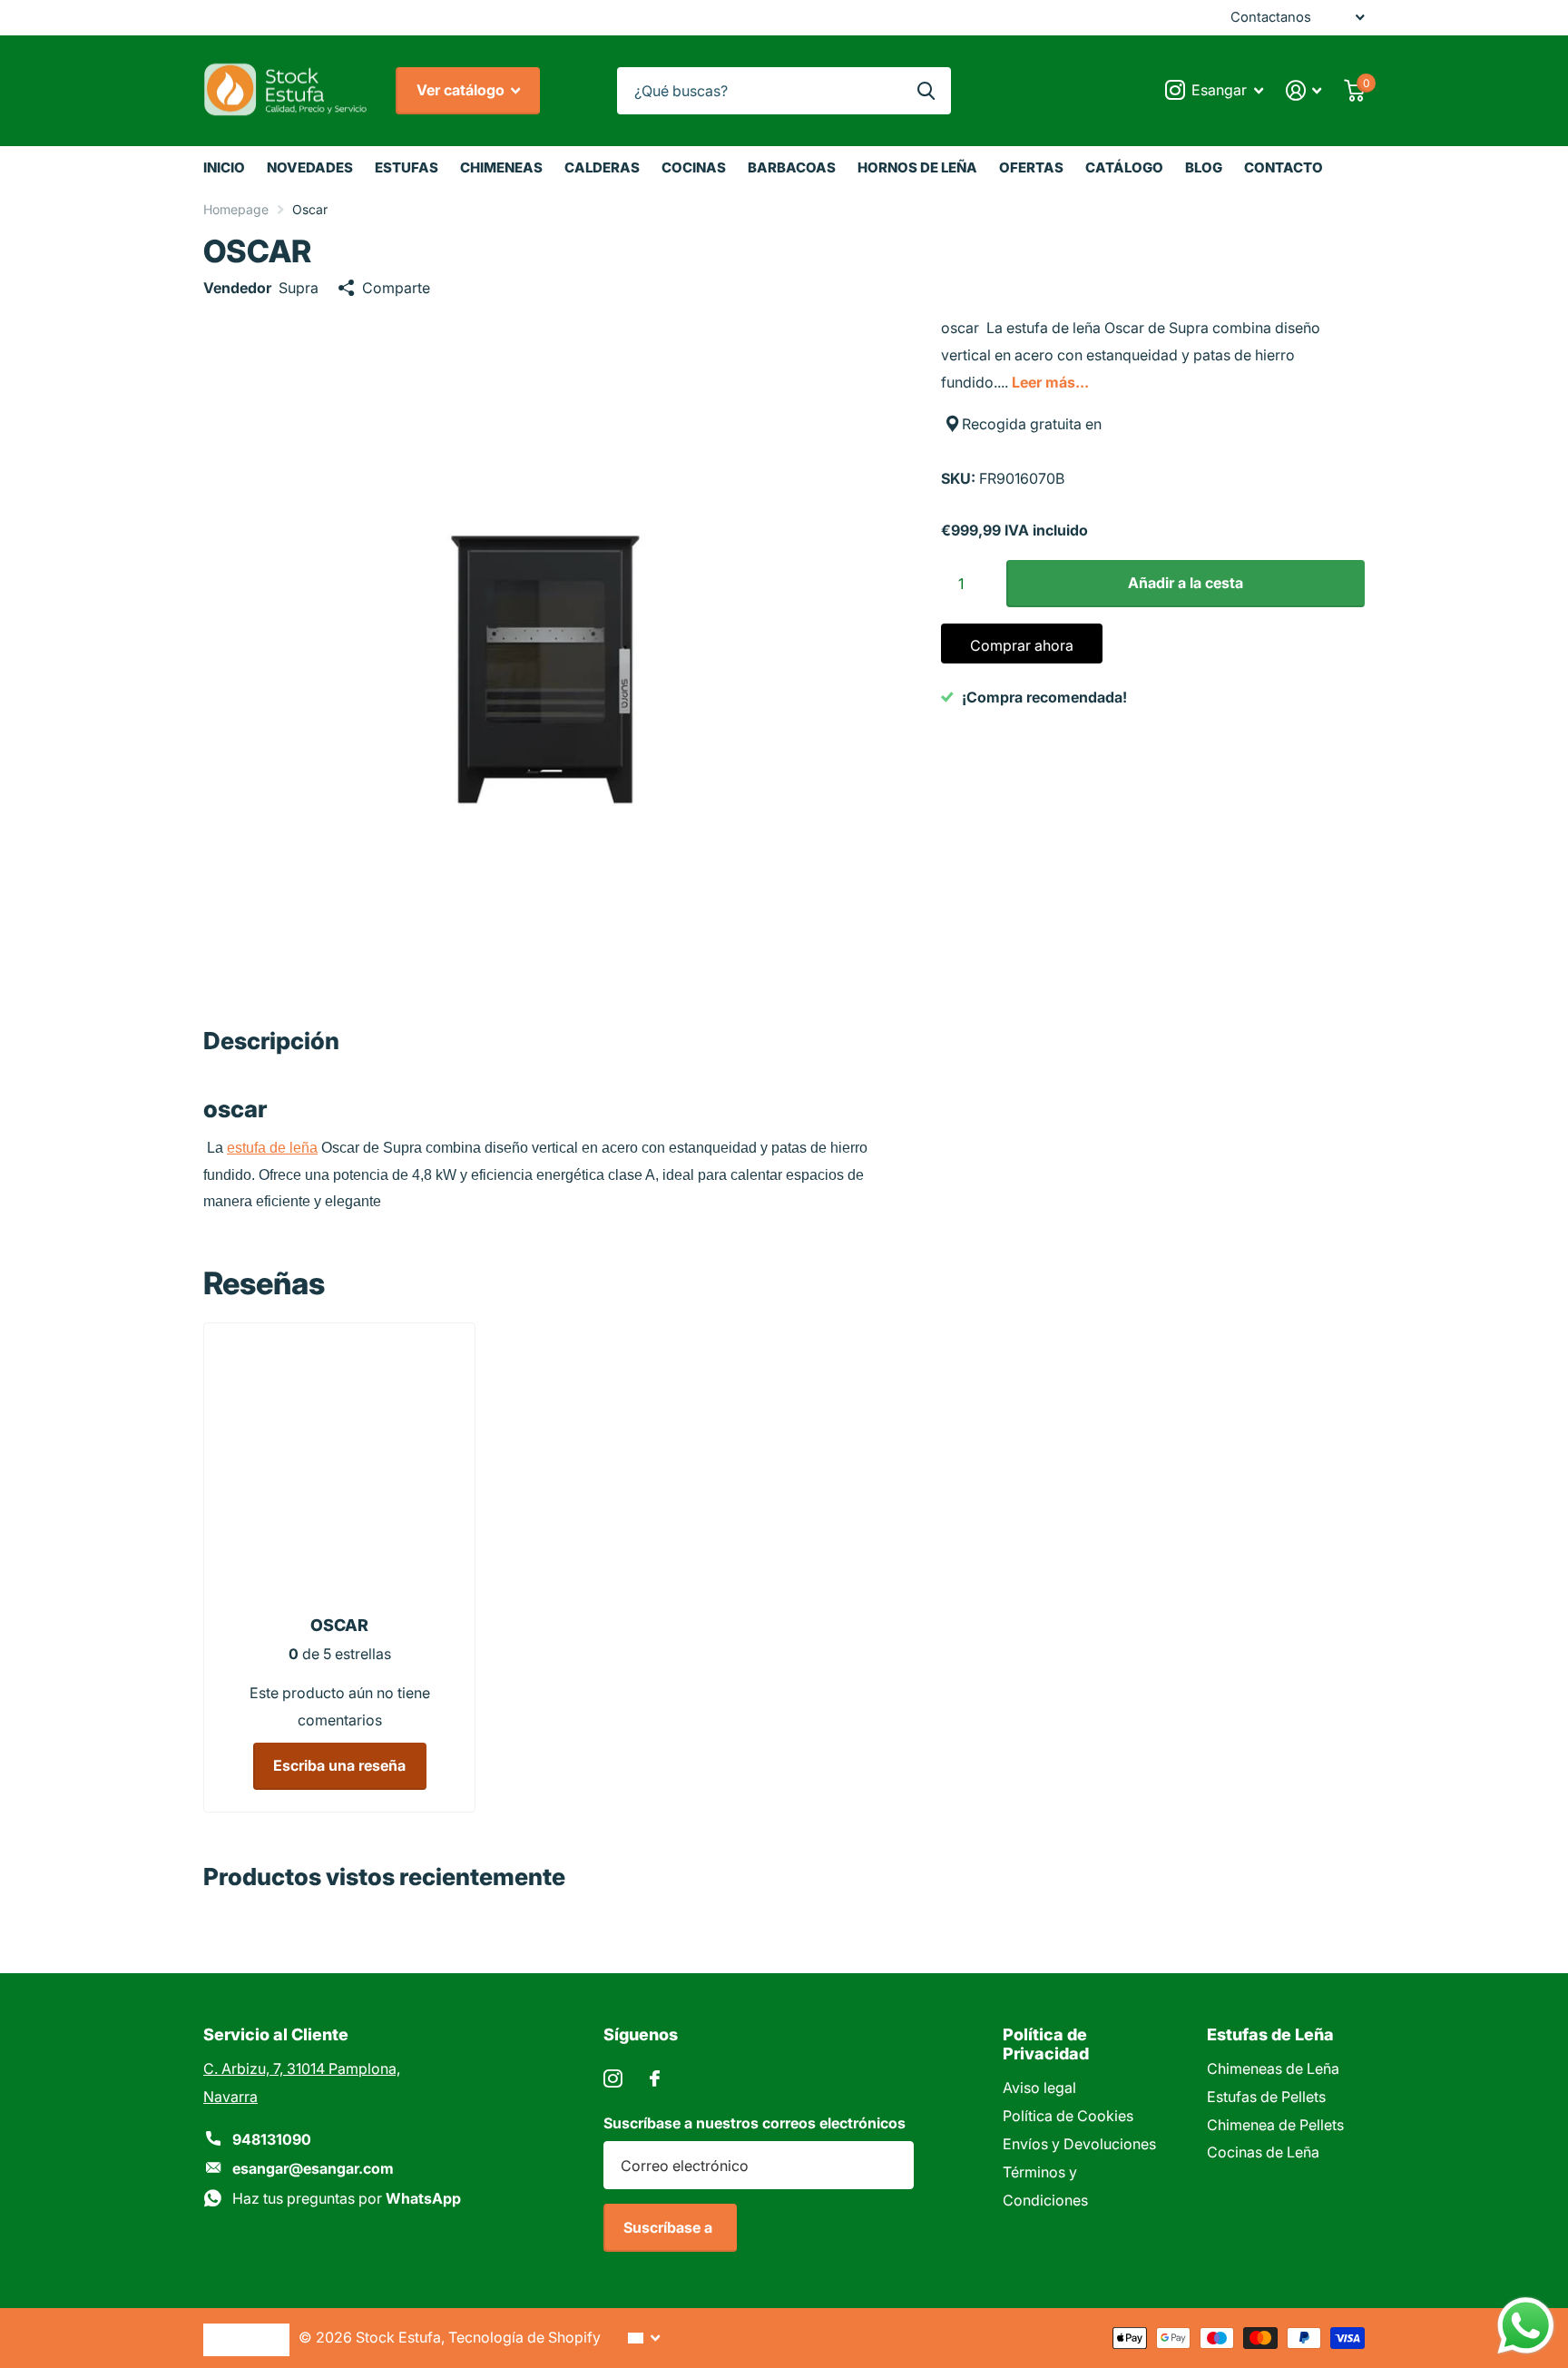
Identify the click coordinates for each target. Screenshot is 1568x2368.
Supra (299, 288)
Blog (1204, 167)
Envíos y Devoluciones (1079, 2144)
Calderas (602, 167)
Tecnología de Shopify (524, 2337)
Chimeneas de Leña (1273, 2068)
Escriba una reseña (339, 1765)
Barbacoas (792, 167)
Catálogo (1124, 167)
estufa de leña (272, 1148)
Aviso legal (1039, 2088)
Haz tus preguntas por (347, 2198)
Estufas (407, 167)
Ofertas (1031, 167)
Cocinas (694, 167)
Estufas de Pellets (1266, 2097)
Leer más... (1050, 382)
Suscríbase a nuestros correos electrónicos (755, 2123)
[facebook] (655, 2078)
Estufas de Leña (1270, 2034)
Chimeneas (501, 167)
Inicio (224, 167)
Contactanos (1271, 17)
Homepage (236, 209)
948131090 (272, 2139)
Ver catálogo (462, 90)
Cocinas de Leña (1263, 2152)
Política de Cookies (1068, 2116)
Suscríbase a (670, 2227)
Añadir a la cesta (1186, 583)
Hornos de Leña (917, 167)
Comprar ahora (1022, 645)
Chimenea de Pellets (1275, 2125)
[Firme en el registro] (1304, 90)
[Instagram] (613, 2079)
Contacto (1284, 167)
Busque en (926, 91)
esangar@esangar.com (313, 2168)
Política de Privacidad (1046, 2044)
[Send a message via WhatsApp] (1526, 2326)
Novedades (310, 167)
